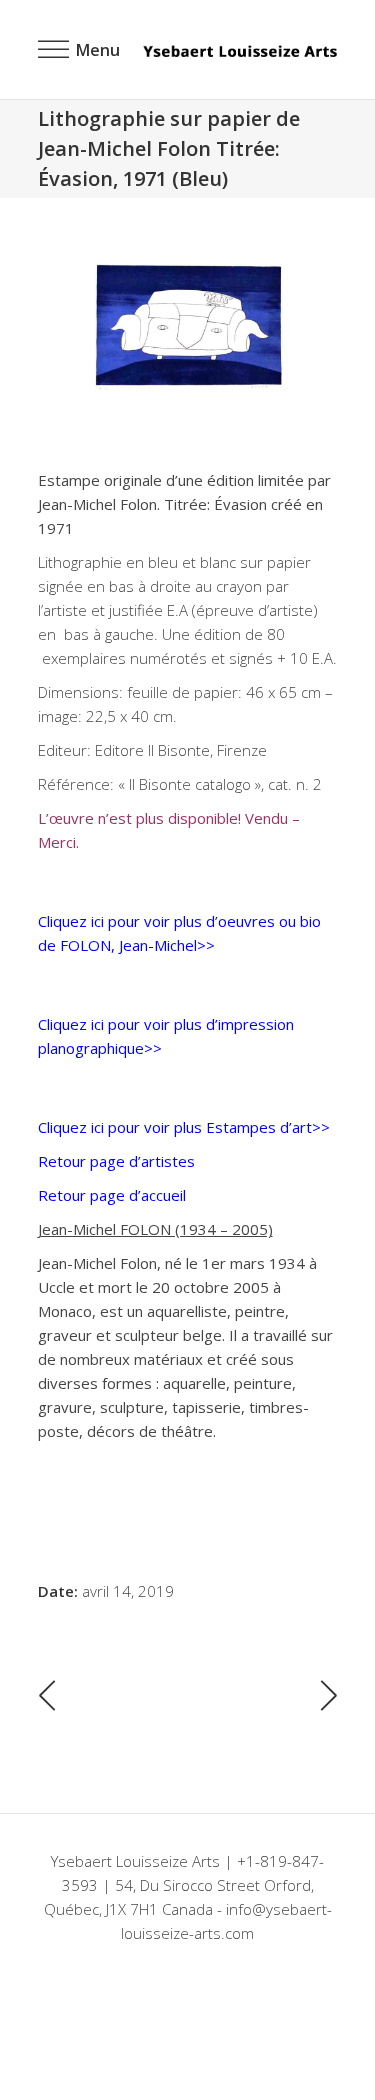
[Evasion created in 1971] (188, 331)
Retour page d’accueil (112, 1195)
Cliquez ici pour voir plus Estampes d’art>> (184, 1127)
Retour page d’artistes (116, 1161)
